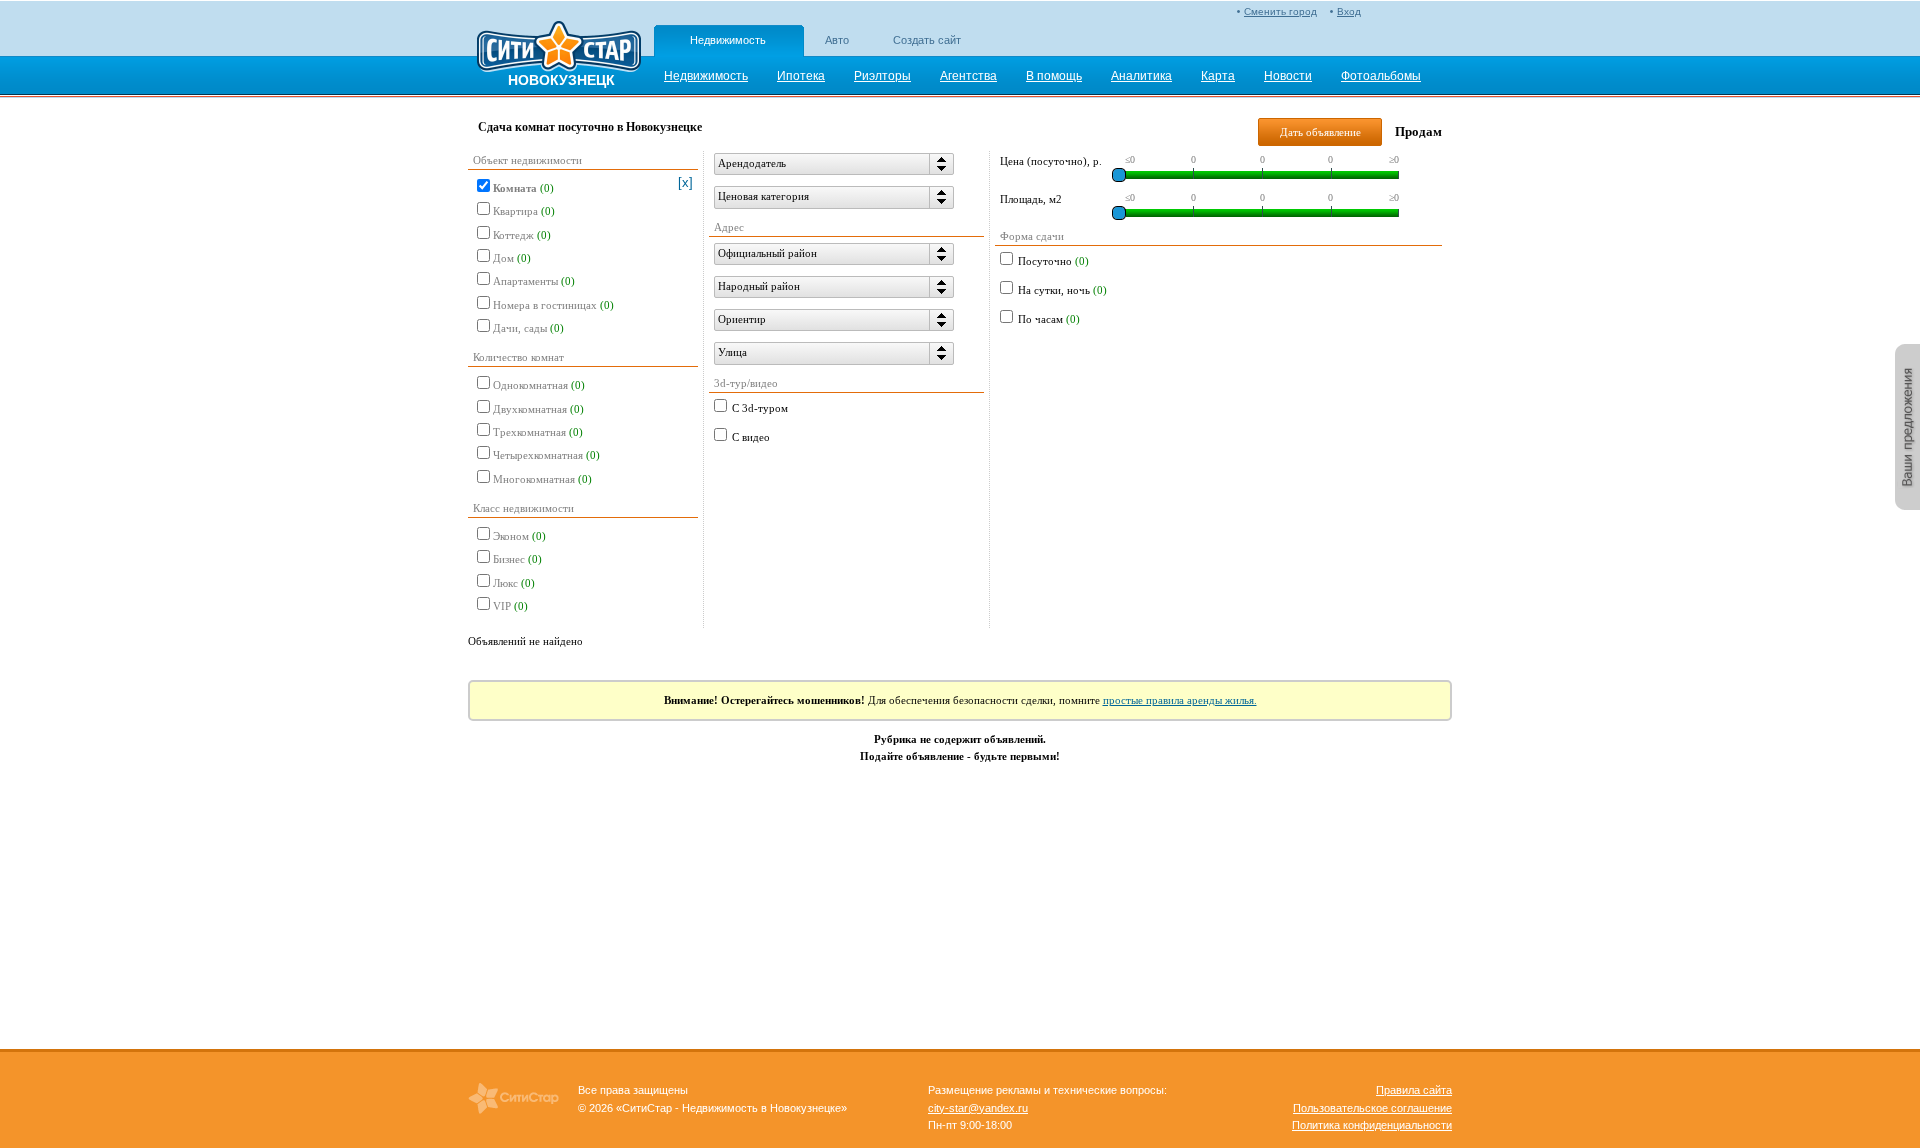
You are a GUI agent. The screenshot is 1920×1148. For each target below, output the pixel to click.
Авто (837, 40)
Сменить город (1280, 11)
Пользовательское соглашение (1372, 1108)
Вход (1349, 11)
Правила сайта (1414, 1090)
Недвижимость (728, 40)
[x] (685, 182)
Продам (1418, 131)
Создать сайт (927, 40)
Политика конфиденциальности (1372, 1125)
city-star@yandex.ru (978, 1108)
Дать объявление (1320, 132)
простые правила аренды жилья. (1180, 700)
